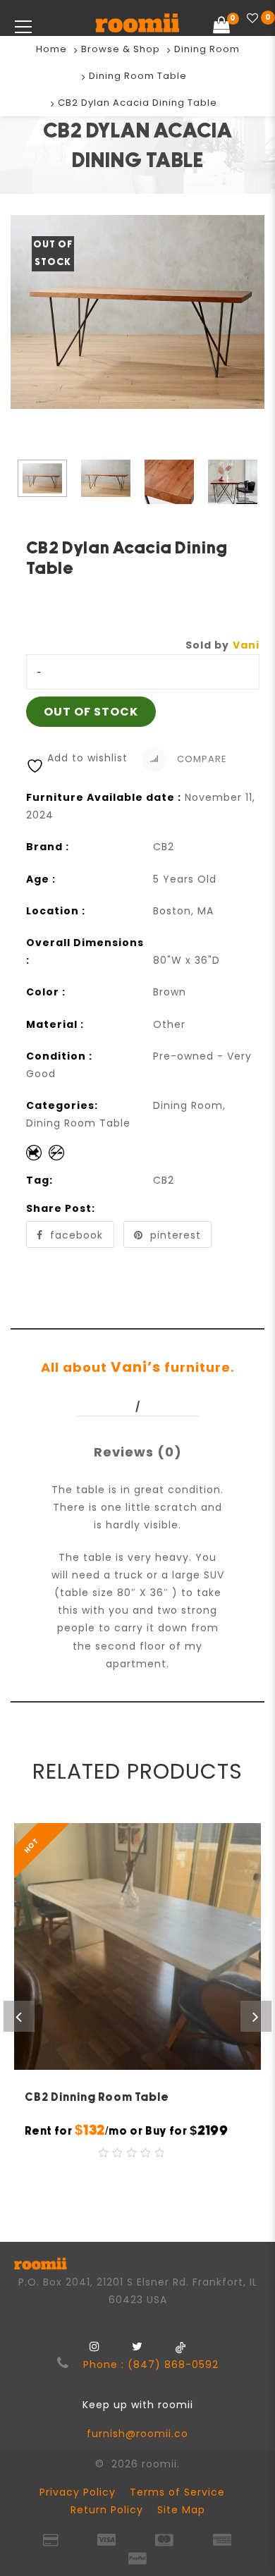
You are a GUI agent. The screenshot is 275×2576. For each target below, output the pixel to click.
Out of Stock (91, 712)
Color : (46, 992)
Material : (55, 1024)
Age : (41, 879)
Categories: (62, 1105)
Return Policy (107, 2510)
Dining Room (207, 49)
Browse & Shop (121, 49)
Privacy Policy (78, 2492)
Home (51, 49)
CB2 (164, 1180)
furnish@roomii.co (137, 2434)
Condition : (59, 1056)
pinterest (176, 1235)
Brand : (48, 847)
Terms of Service (177, 2492)
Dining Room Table (138, 76)
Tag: (39, 1180)
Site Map (181, 2510)
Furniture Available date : (104, 797)
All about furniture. (138, 1367)
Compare (201, 758)
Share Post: (61, 1208)
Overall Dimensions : (85, 951)
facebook (77, 1235)
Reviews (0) (138, 1452)
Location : (56, 911)
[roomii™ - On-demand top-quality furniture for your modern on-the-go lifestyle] (137, 25)
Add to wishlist (87, 758)
